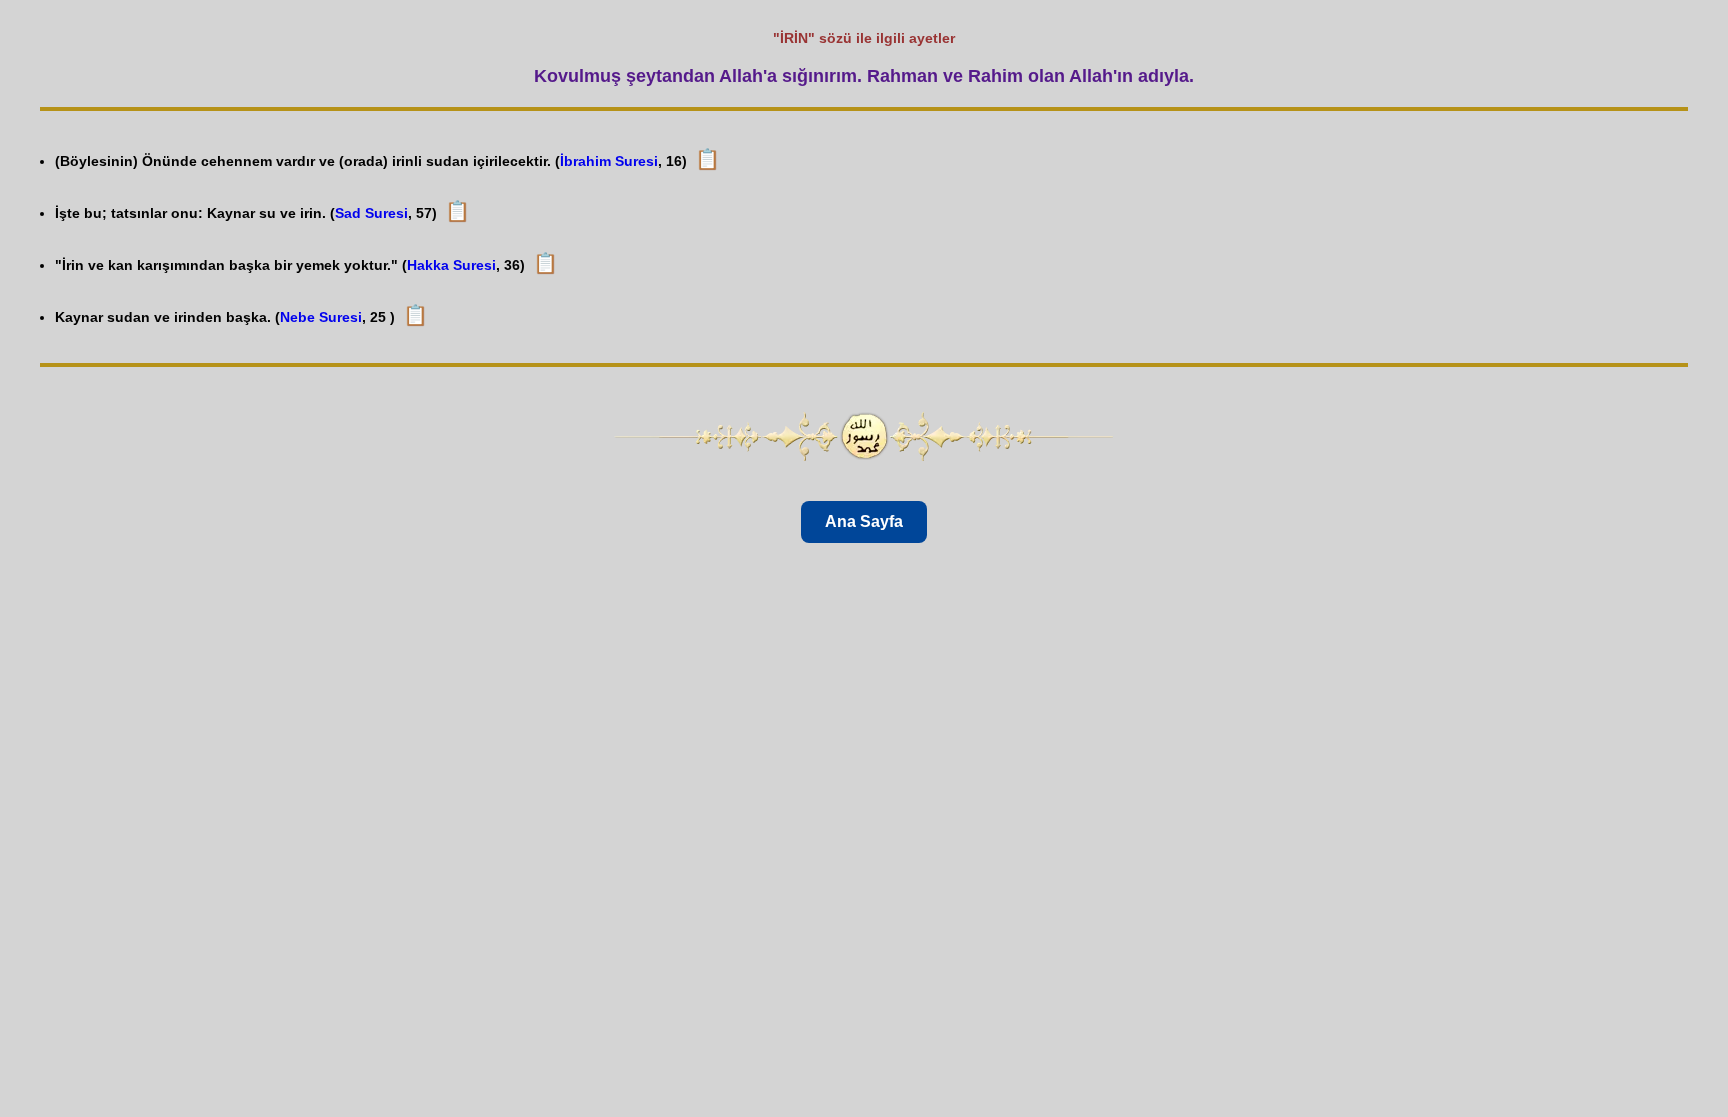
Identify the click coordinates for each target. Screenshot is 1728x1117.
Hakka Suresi (451, 265)
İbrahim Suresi (609, 161)
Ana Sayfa (864, 521)
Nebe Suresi (321, 317)
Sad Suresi (371, 213)
